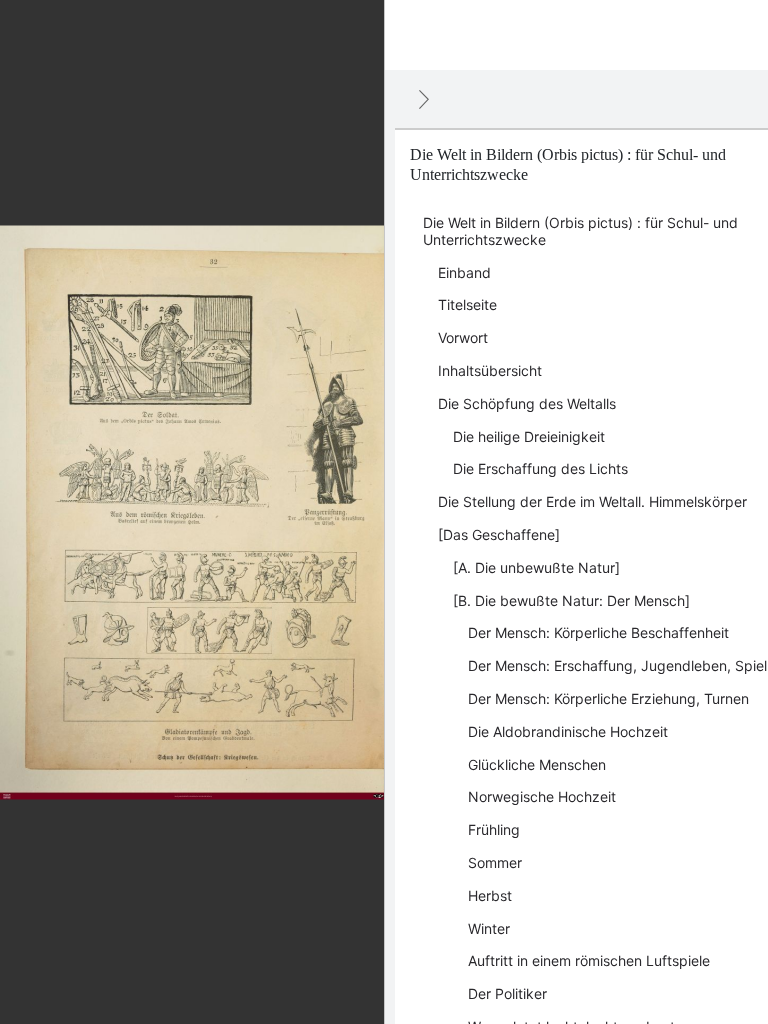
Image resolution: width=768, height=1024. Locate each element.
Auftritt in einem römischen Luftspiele (589, 960)
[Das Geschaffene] (499, 534)
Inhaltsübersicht (490, 370)
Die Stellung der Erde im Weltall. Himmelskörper (592, 501)
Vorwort (463, 337)
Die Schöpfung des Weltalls (527, 403)
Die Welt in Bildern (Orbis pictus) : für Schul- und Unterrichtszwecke (580, 231)
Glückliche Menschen (537, 764)
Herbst (490, 895)
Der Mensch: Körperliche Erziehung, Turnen (608, 698)
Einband (464, 272)
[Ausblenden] (424, 99)
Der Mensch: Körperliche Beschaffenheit (598, 632)
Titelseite (467, 304)
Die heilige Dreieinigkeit (529, 436)
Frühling (494, 829)
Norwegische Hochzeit (542, 796)
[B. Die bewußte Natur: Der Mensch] (571, 600)
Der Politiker (507, 993)
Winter (489, 928)
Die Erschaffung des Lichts (540, 468)
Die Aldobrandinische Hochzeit (568, 731)
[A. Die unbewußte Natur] (536, 567)
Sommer (495, 862)
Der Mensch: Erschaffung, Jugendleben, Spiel (617, 665)
